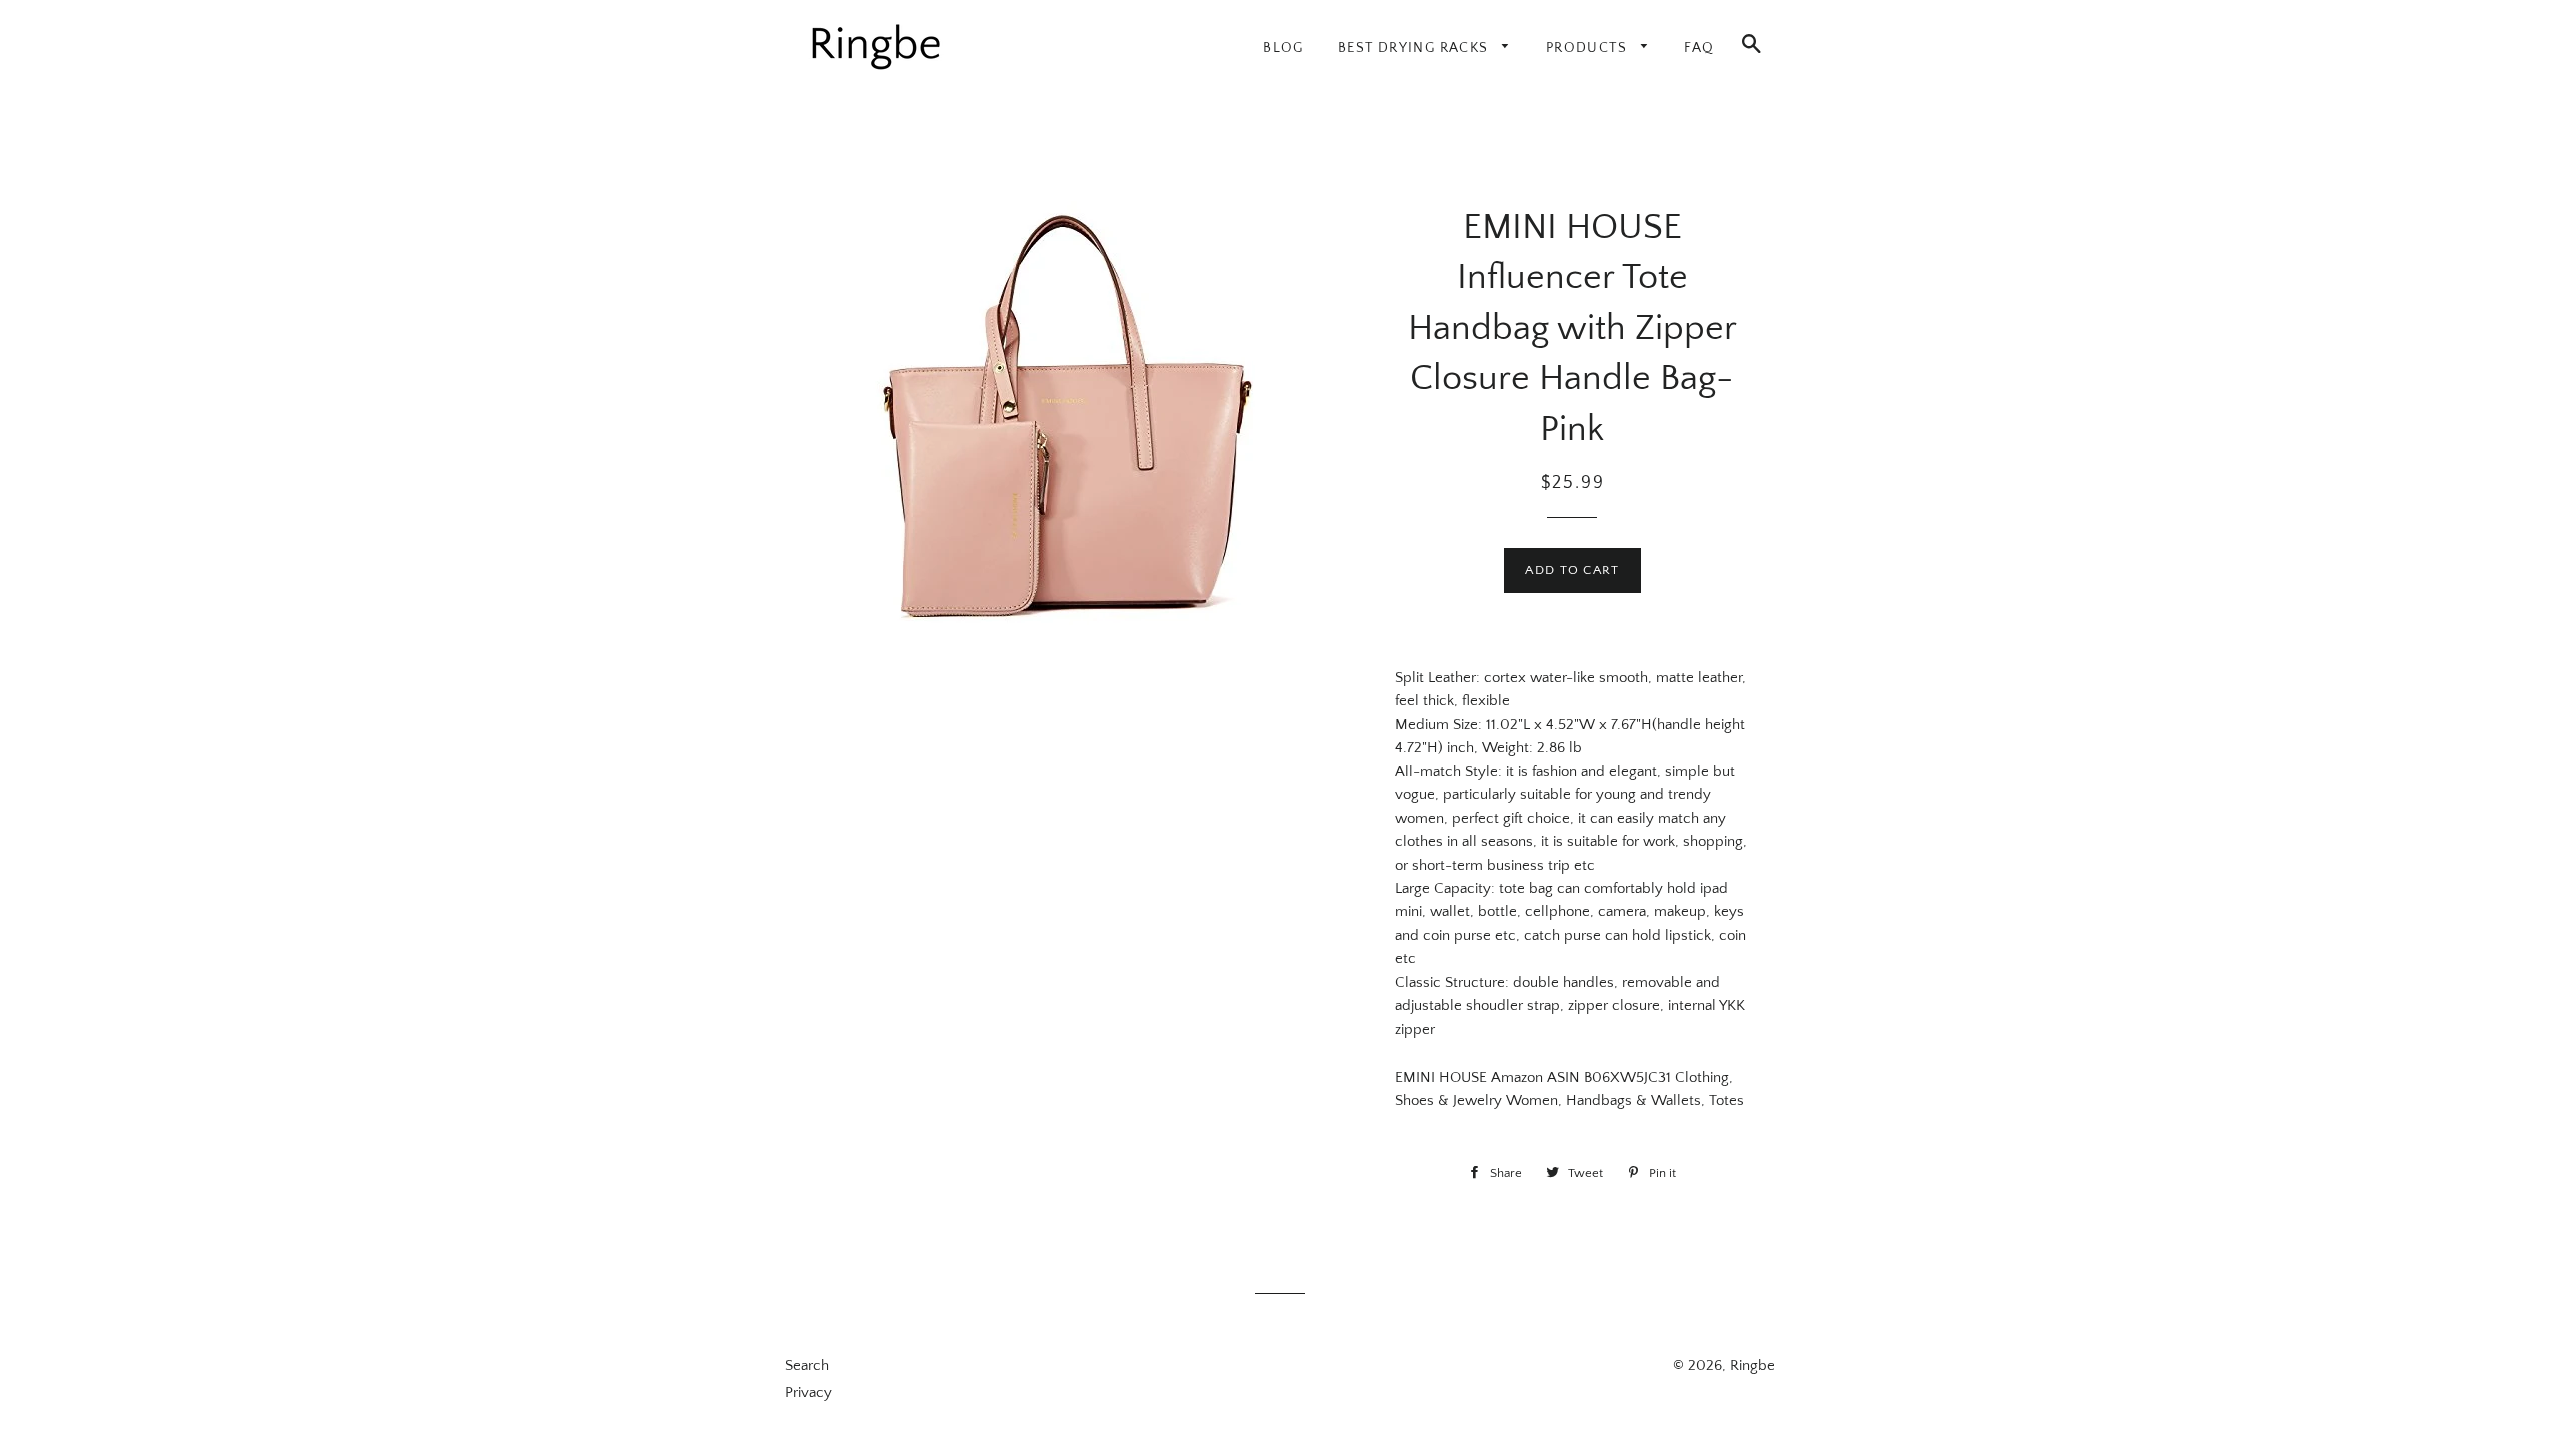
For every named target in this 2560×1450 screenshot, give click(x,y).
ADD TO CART (1572, 570)
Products (1589, 48)
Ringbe (1752, 1365)
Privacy (808, 1392)
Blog (1283, 48)
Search (807, 1365)
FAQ (1699, 48)
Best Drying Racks (1415, 48)
